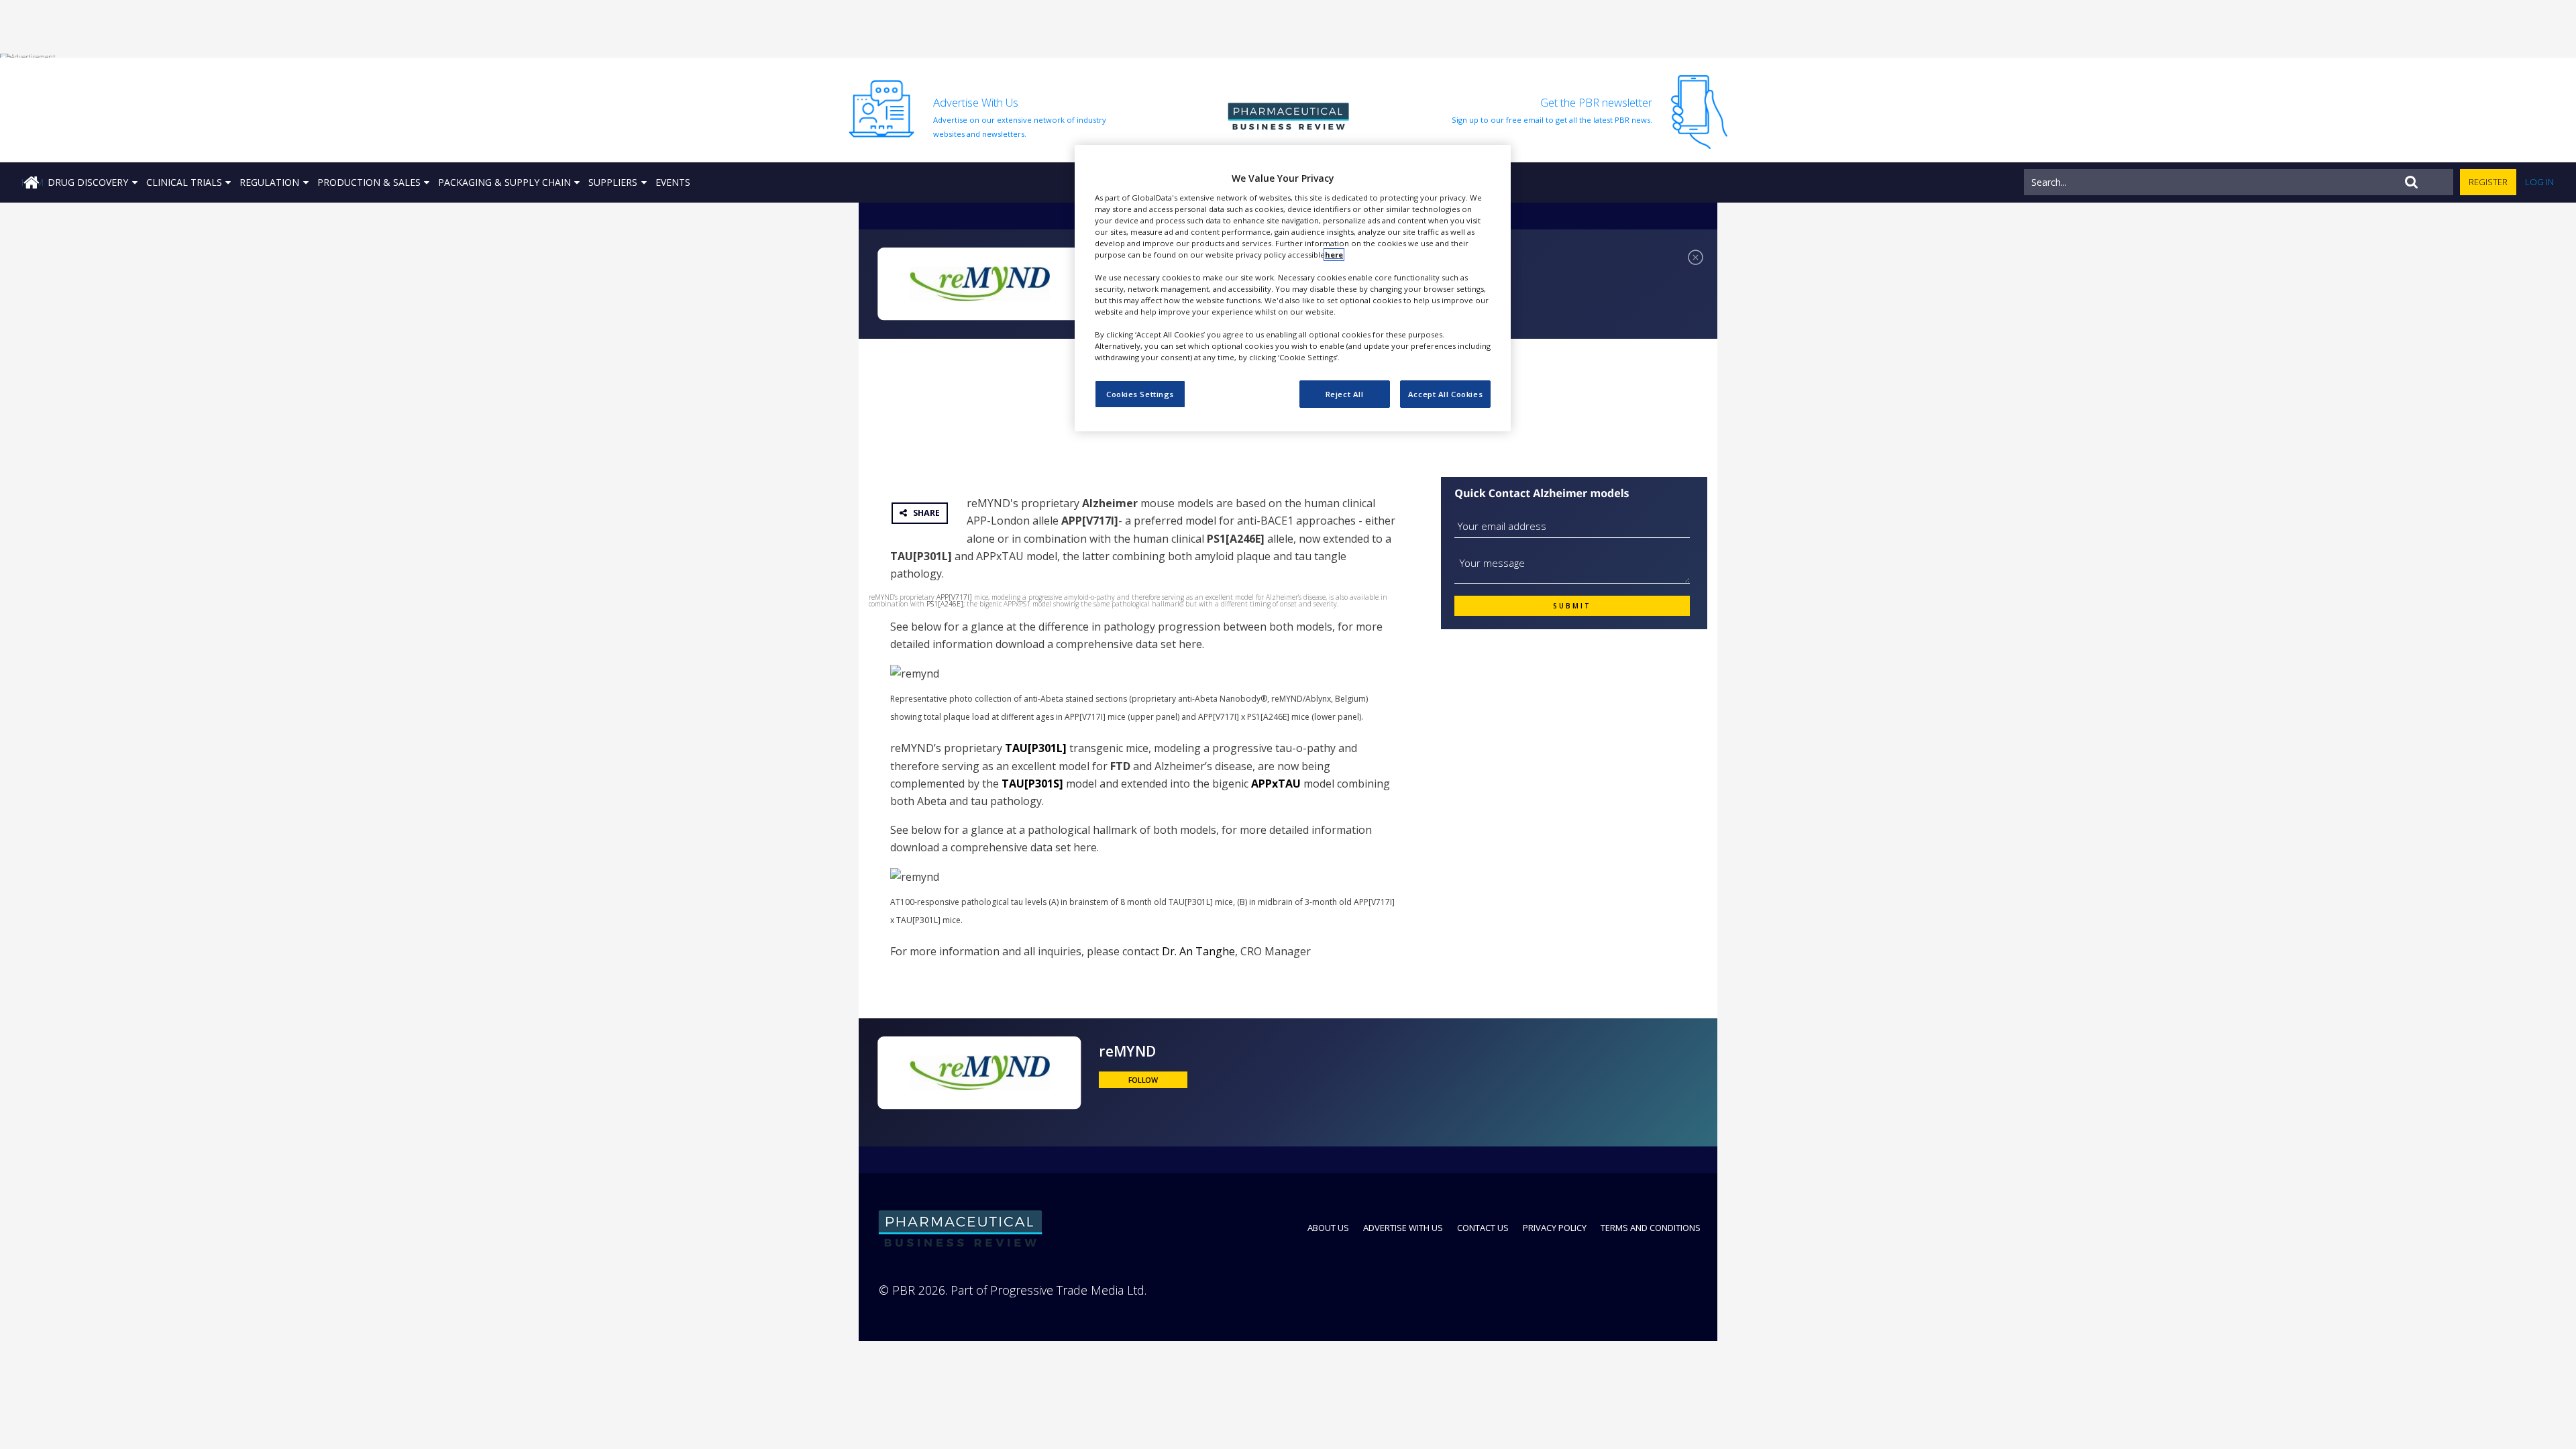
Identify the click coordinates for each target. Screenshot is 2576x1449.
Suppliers (613, 182)
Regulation (269, 182)
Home (32, 182)
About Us (1328, 1228)
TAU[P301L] (1036, 748)
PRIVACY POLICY (1555, 1228)
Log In (2539, 182)
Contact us (1483, 1228)
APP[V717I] (954, 597)
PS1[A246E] (945, 604)
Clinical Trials (184, 182)
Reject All (1345, 394)
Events (673, 182)
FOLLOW (1143, 1080)
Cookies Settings (1140, 394)
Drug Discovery (88, 182)
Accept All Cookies (1445, 394)
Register (2488, 182)
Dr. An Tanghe (1198, 951)
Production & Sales (369, 182)
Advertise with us (1403, 1228)
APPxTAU (1276, 784)
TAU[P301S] (1032, 784)
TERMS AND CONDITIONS (1651, 1228)
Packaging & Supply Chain (504, 182)
